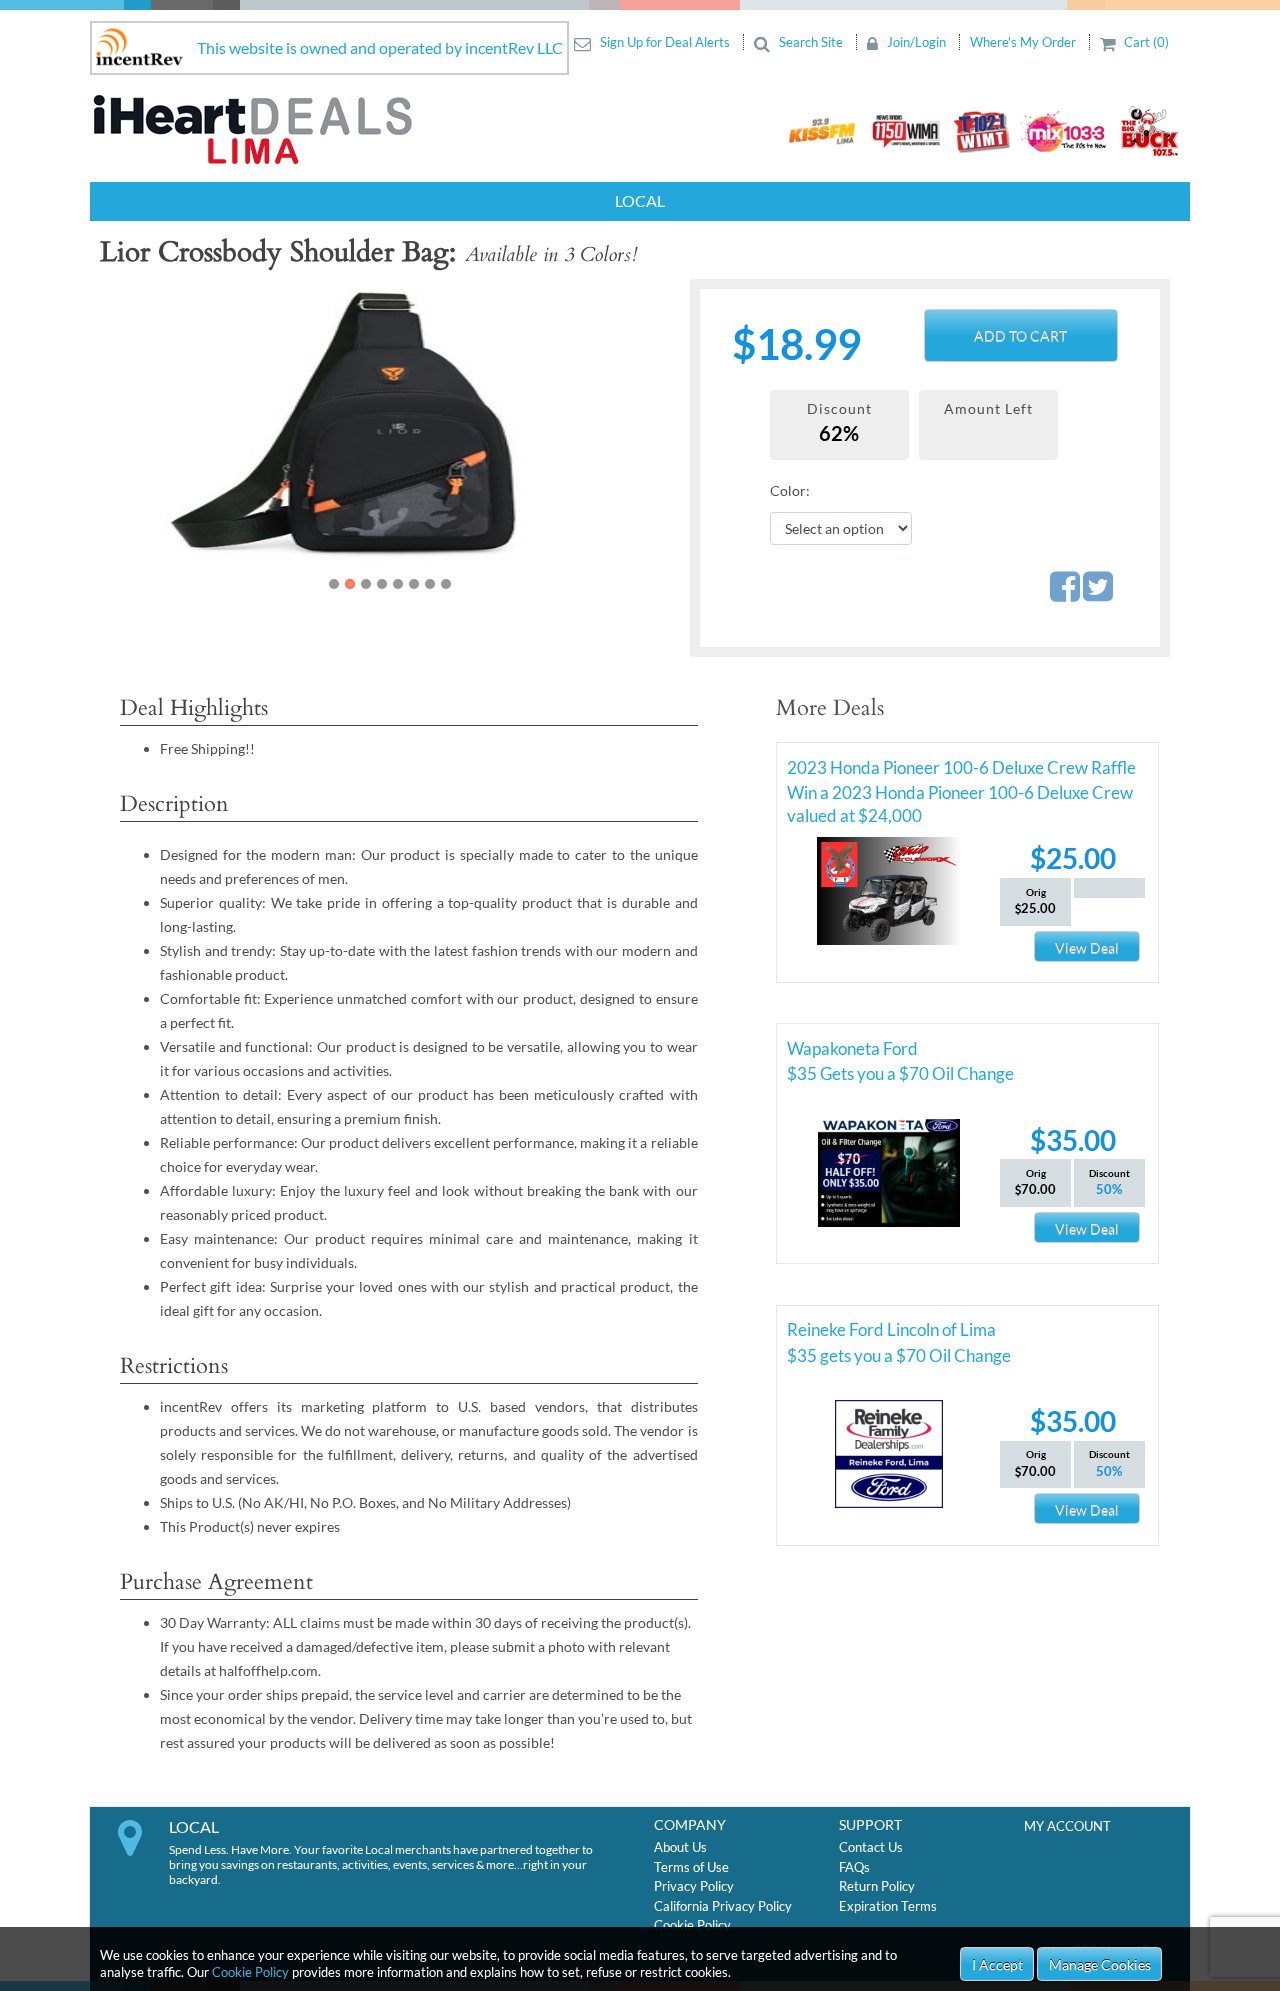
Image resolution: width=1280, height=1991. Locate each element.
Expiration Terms (888, 1906)
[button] (152, 437)
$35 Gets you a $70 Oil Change (900, 1073)
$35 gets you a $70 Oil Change (899, 1355)
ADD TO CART (1020, 335)
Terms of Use (691, 1867)
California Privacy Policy (723, 1906)
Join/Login (916, 42)
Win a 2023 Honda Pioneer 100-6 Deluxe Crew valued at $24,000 (960, 796)
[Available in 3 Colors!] (420, 422)
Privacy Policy (694, 1886)
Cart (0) (1145, 42)
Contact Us (871, 1847)
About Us (680, 1847)
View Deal (1087, 947)
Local (640, 200)
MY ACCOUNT (1067, 1826)
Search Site (811, 42)
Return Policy (877, 1886)
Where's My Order (1024, 42)
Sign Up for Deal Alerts (665, 42)
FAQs (854, 1867)
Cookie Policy (250, 1972)
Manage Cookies (1100, 1964)
